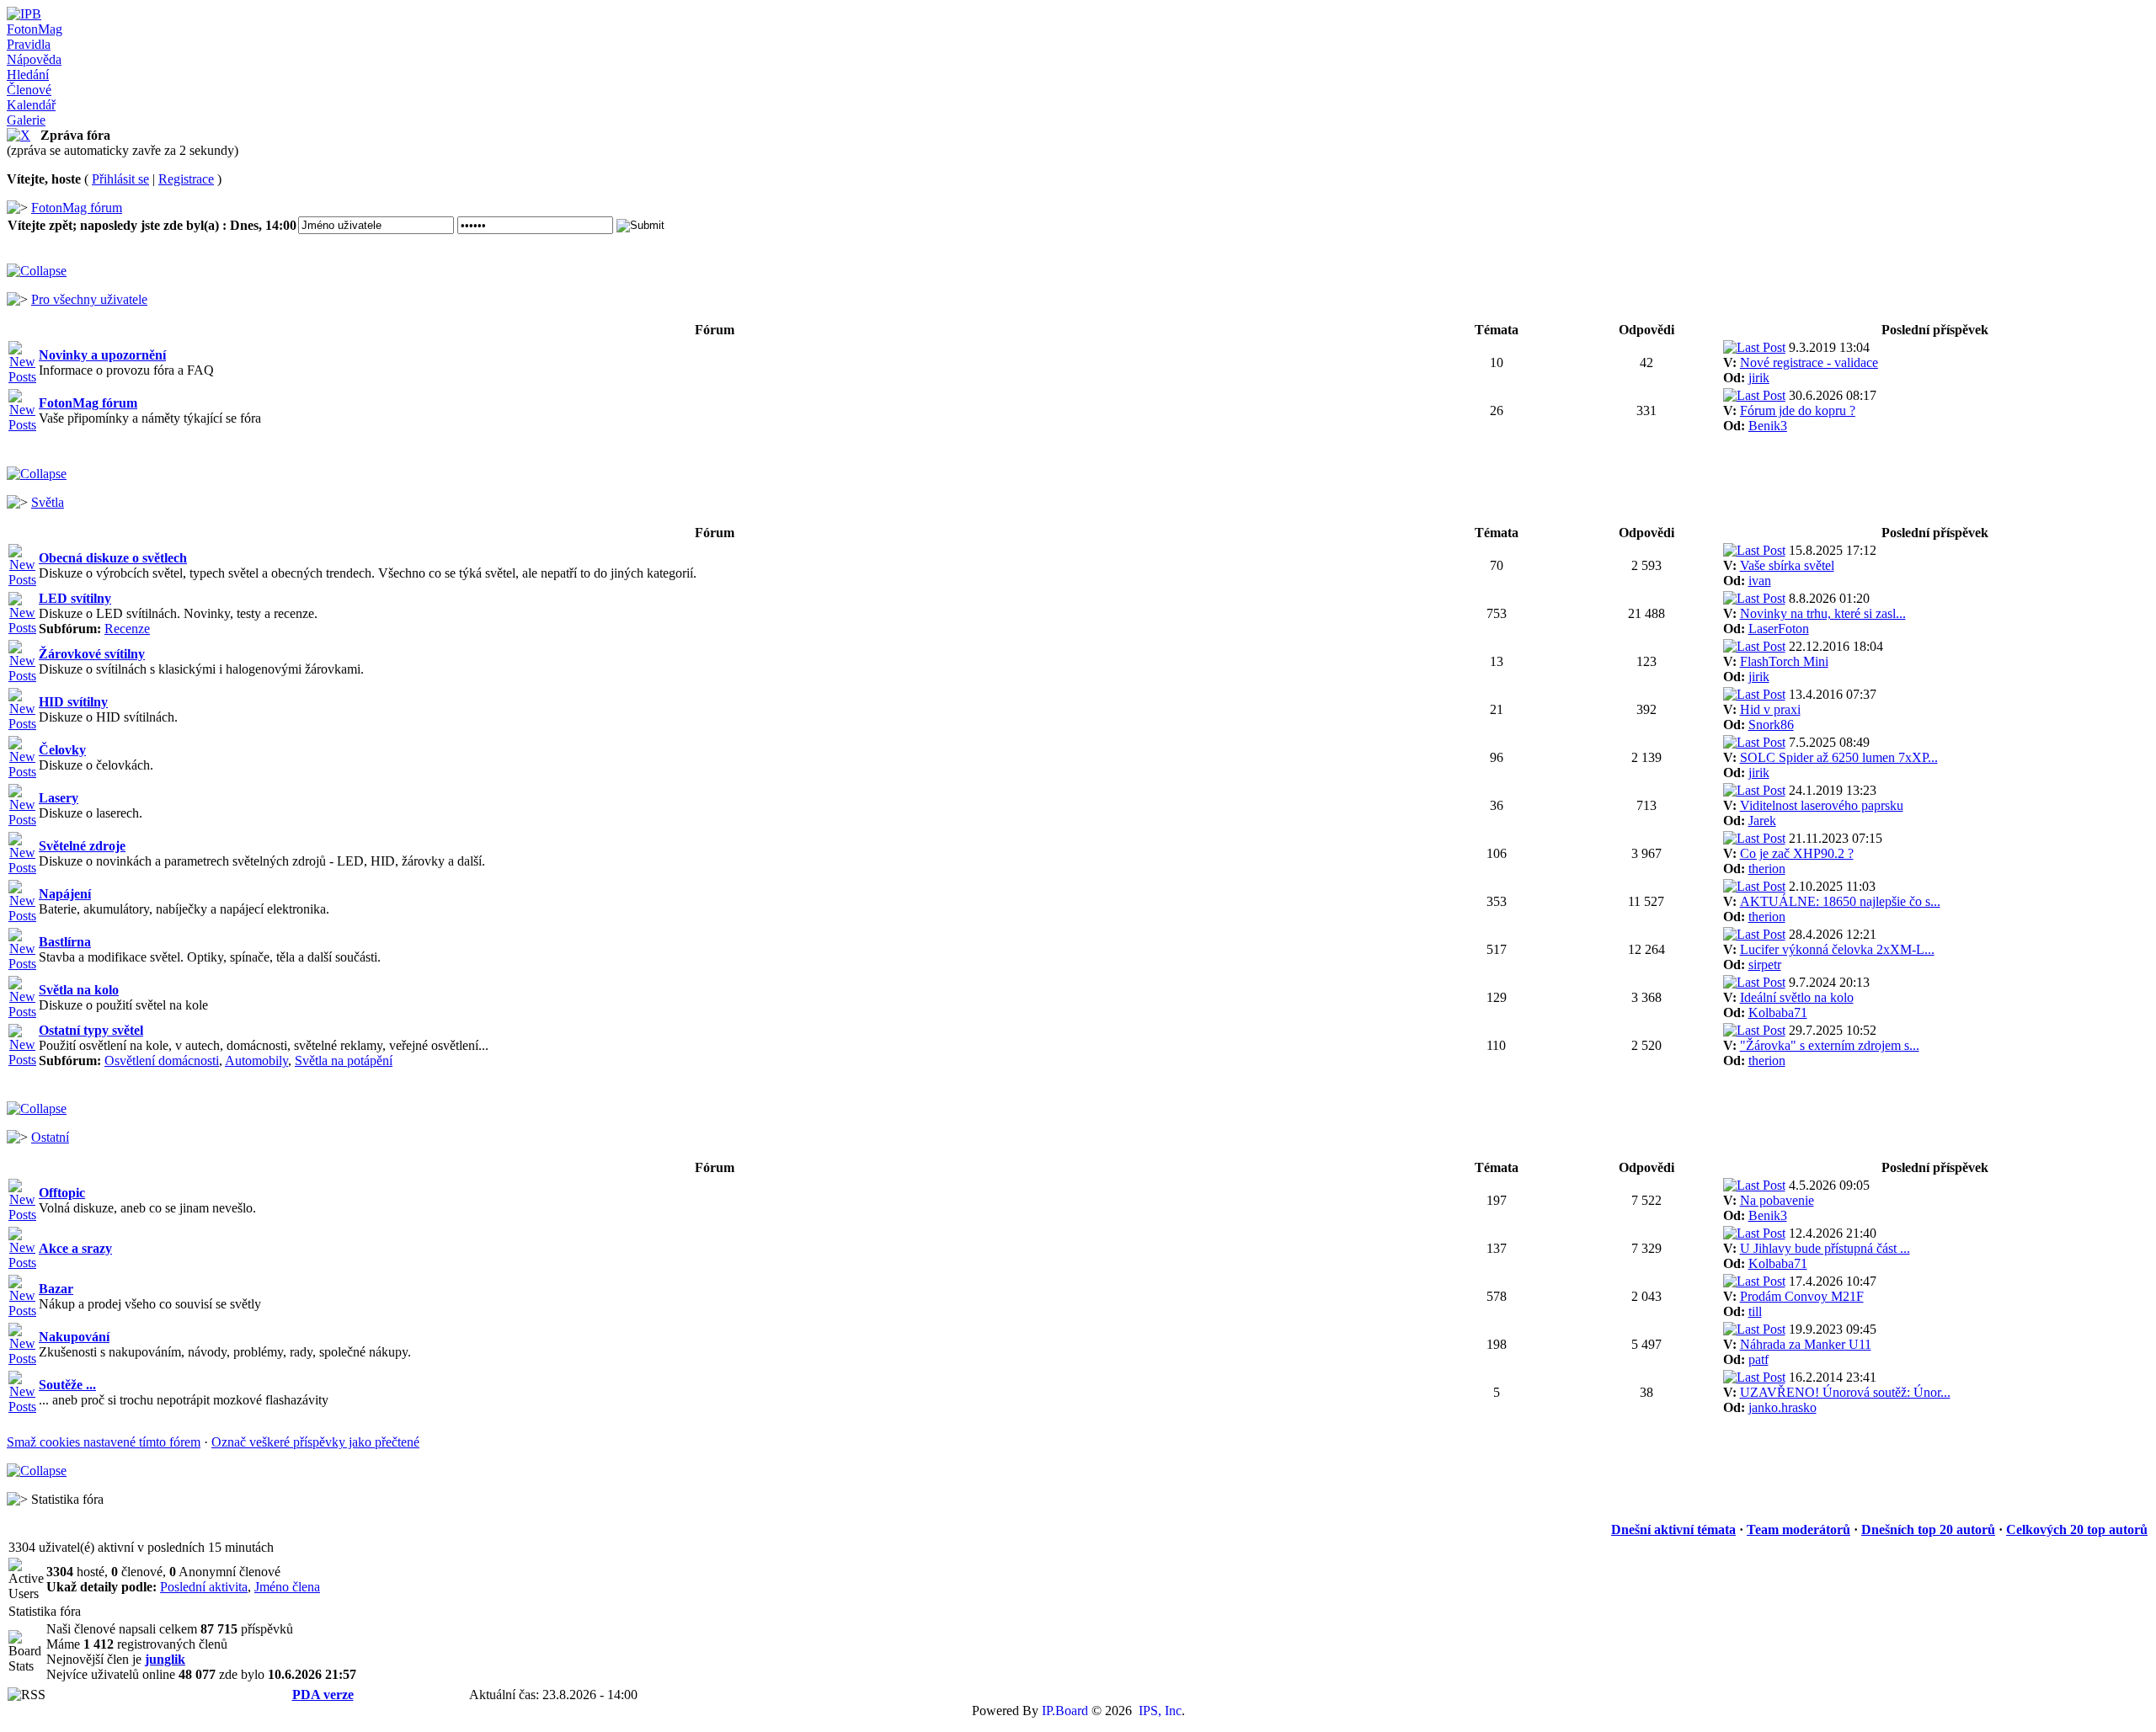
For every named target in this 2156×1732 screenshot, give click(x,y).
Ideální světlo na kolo (1797, 997)
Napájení (65, 894)
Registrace (186, 179)
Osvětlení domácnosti (162, 1061)
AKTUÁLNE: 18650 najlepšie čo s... (1840, 901)
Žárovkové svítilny (92, 654)
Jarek (1762, 821)
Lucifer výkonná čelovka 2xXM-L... (1837, 949)
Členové (29, 90)
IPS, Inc (1160, 1711)
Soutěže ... (67, 1385)
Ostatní (50, 1137)
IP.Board (1065, 1711)
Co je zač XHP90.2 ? (1797, 853)
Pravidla (29, 44)
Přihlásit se (120, 179)
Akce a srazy (75, 1248)
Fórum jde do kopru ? (1798, 410)
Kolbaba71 (1778, 1013)
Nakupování (74, 1337)
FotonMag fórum (77, 208)
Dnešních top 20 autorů (1928, 1529)
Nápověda (34, 59)
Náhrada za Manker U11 (1806, 1344)
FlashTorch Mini (1784, 661)
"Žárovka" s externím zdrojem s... (1830, 1045)
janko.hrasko (1782, 1407)
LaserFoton (1779, 629)
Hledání (28, 75)
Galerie (26, 120)
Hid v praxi (1770, 709)
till (1755, 1311)
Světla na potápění (344, 1061)
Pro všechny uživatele (89, 299)
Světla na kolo (79, 990)
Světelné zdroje (82, 846)
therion (1767, 869)
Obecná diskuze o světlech (113, 558)
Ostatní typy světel (91, 1030)
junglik (165, 1659)
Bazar (56, 1289)
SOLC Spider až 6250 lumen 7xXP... (1839, 757)
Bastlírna (65, 942)
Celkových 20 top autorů (2077, 1529)
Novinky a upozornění (102, 355)
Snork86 (1771, 725)
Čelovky (62, 750)
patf (1758, 1359)
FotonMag (35, 29)
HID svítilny (73, 702)
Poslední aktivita (204, 1587)
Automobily (256, 1061)
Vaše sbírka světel (1787, 565)
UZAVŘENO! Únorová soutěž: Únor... (1845, 1392)
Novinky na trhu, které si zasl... (1823, 613)
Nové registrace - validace (1809, 362)
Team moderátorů (1798, 1529)
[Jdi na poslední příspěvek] (1754, 347)
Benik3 (1768, 426)
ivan (1760, 581)
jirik (1759, 378)
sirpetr (1765, 965)
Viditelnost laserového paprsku (1822, 805)
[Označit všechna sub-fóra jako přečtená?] (22, 628)
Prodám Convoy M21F (1802, 1296)
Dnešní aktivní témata (1673, 1529)
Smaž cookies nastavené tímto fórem (104, 1442)
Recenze (127, 629)
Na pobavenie (1777, 1200)
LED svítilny (75, 598)
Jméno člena (287, 1587)
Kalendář (31, 105)
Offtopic (62, 1193)
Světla (48, 502)
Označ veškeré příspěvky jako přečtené (315, 1442)
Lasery (59, 798)
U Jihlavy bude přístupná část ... (1825, 1248)
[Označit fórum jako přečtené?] (22, 377)
